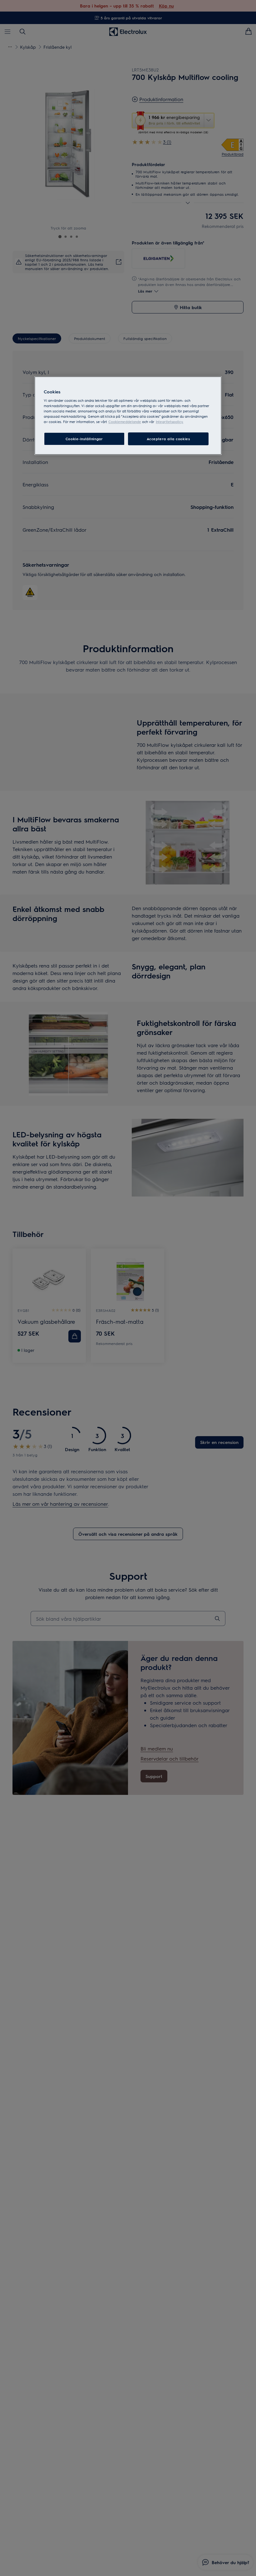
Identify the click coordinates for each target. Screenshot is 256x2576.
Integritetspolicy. (170, 422)
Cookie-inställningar (84, 439)
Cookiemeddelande (125, 422)
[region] (128, 416)
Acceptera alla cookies (168, 439)
